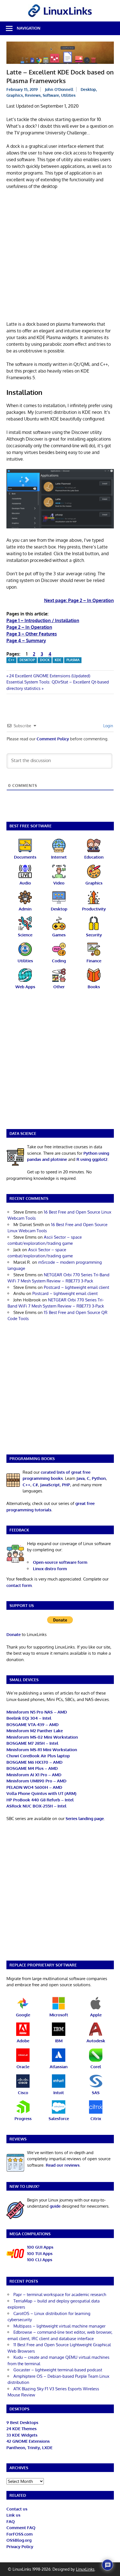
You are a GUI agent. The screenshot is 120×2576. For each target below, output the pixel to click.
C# (35, 1485)
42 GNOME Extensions (28, 2441)
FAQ (11, 2521)
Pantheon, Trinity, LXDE (29, 2448)
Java (81, 1478)
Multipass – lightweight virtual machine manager (59, 2326)
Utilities (68, 95)
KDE (58, 660)
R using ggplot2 (92, 1159)
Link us (13, 2515)
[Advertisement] (60, 256)
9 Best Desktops (22, 2422)
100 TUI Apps (40, 2254)
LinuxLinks (85, 2569)
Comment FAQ (21, 2528)
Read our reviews (63, 2165)
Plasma (73, 660)
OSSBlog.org (19, 2540)
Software (51, 95)
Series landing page (85, 1819)
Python (99, 1478)
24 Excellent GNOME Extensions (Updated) (50, 676)
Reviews (33, 95)
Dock (45, 660)
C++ (11, 660)
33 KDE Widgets (22, 2435)
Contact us (17, 2509)
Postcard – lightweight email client (76, 1287)
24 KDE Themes (21, 2429)
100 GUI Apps (40, 2247)
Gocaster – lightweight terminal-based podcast (58, 2370)
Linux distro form (50, 1569)
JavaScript (50, 1485)
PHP (66, 1485)
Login (108, 726)
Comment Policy (53, 739)
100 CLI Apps (40, 2260)
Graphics (15, 95)
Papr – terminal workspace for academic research (60, 2295)
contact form (19, 1585)
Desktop (88, 89)
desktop (27, 660)
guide (55, 2206)
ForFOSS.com (20, 2534)
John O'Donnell (59, 89)
